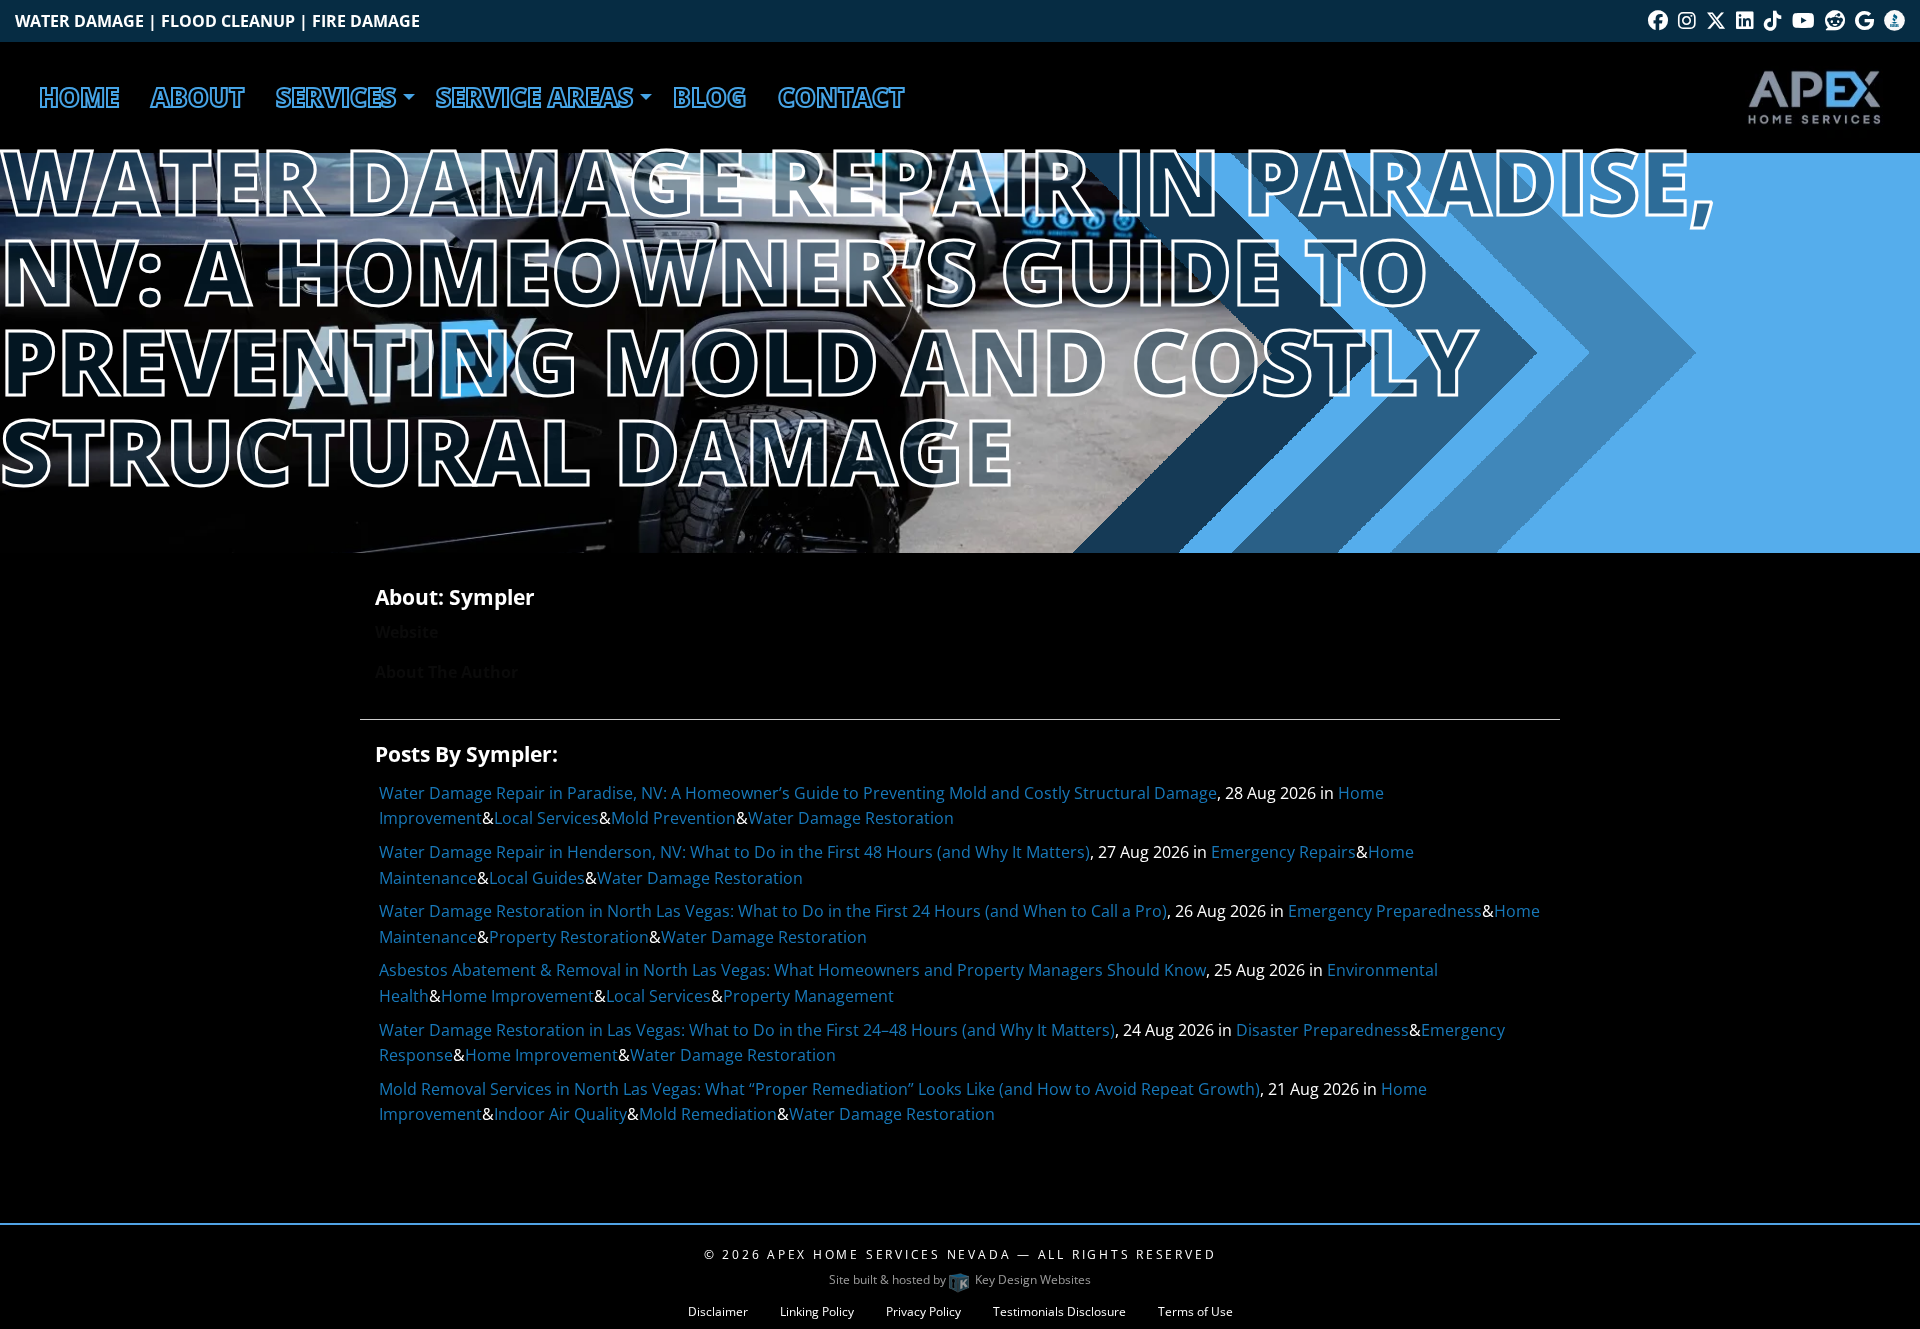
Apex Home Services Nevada (889, 1254)
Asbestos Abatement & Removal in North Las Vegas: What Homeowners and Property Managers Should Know (792, 970)
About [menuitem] (197, 97)
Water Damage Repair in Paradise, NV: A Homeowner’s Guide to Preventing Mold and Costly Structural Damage (798, 793)
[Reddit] (1835, 20)
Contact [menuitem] (841, 97)
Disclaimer (718, 1311)
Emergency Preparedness (1385, 911)
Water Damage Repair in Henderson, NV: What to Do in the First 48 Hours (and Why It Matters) (734, 852)
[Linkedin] (1745, 20)
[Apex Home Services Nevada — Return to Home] (1814, 95)
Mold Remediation (708, 1114)
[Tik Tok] (1773, 20)
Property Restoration (569, 937)
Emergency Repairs (1283, 852)
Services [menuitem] (336, 97)
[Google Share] (1864, 20)
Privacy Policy (923, 1311)
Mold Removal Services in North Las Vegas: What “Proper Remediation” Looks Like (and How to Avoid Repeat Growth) (819, 1089)
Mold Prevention (673, 818)
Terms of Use (1195, 1311)
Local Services (546, 818)
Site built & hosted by (960, 1279)
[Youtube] (1803, 20)
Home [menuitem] (79, 97)
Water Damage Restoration (851, 818)
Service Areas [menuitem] (534, 97)
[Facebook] (1658, 20)
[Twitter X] (1716, 20)
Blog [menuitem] (709, 97)
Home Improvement (517, 996)
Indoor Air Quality (560, 1114)
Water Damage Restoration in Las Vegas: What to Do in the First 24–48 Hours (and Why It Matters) (747, 1030)
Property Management (808, 996)
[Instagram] (1687, 20)
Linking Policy (817, 1311)
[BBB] (1894, 20)
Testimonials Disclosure (1059, 1311)
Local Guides (537, 878)
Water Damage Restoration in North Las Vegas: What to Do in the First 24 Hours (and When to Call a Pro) (773, 911)
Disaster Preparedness (1322, 1030)
